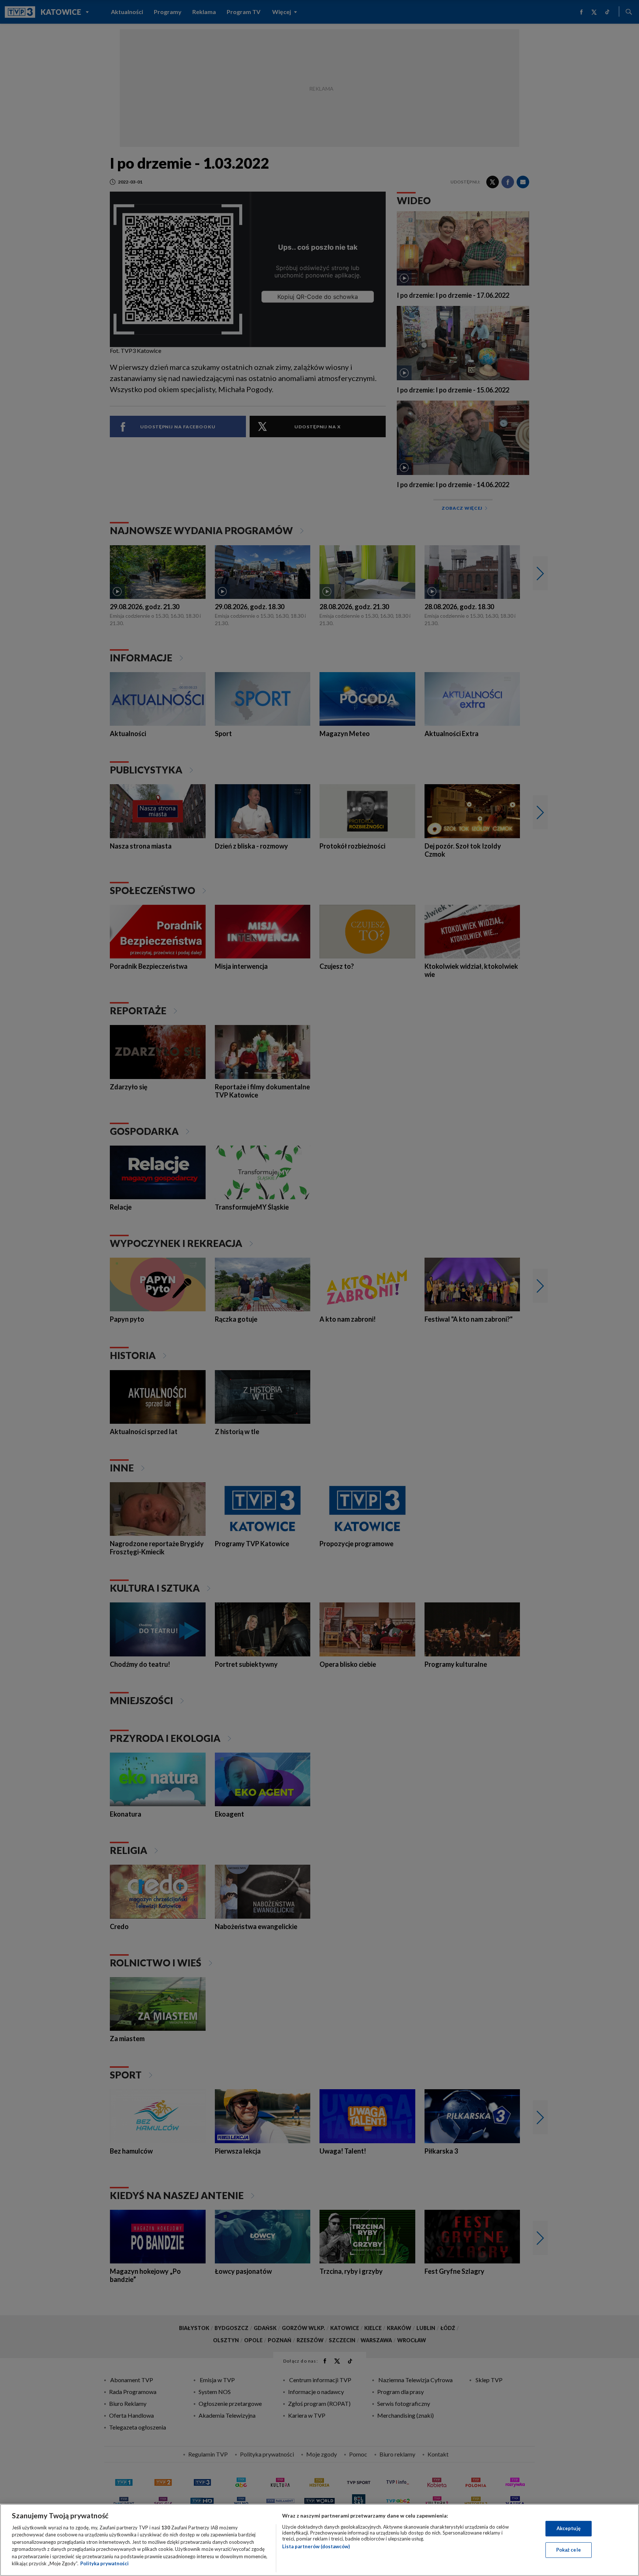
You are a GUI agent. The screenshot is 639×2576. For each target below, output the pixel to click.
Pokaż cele (569, 2550)
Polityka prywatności (104, 2563)
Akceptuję (569, 2528)
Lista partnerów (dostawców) (316, 2546)
